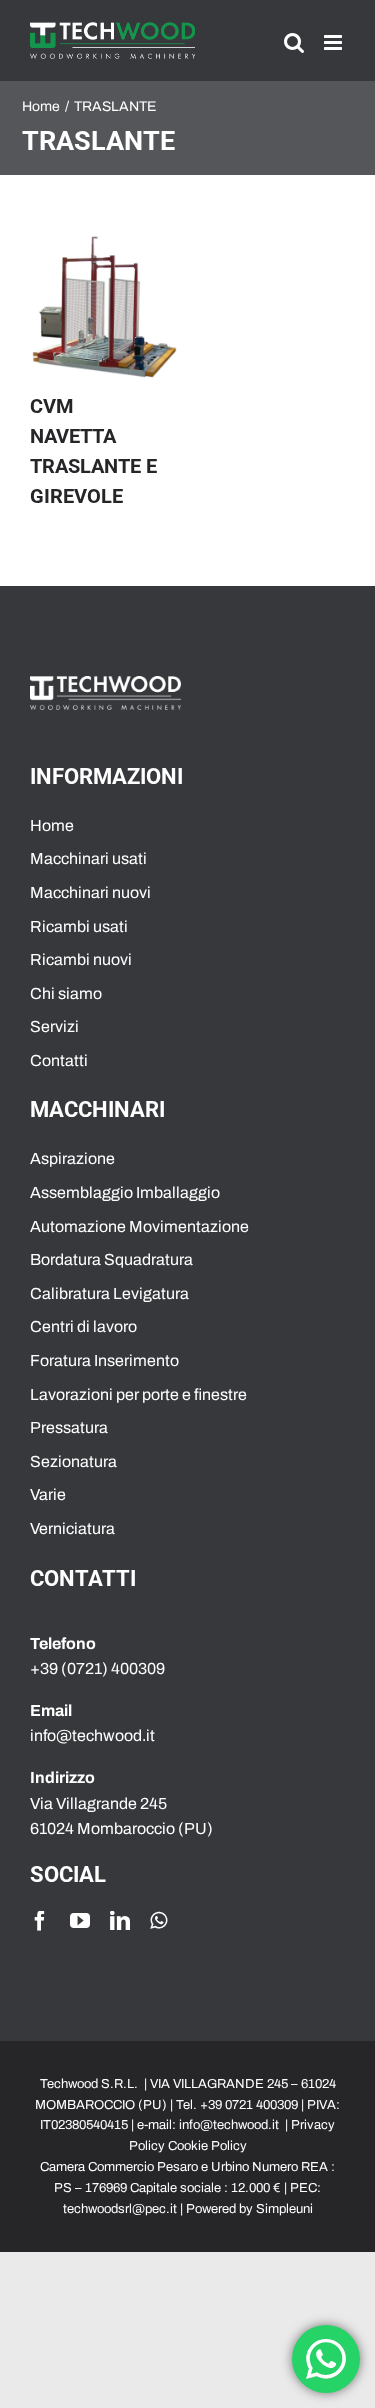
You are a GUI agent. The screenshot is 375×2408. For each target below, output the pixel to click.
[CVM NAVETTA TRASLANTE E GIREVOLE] (104, 308)
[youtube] (80, 1921)
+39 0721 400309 (249, 2105)
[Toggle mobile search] (294, 42)
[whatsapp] (158, 1921)
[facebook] (40, 1921)
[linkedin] (120, 1921)
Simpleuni (284, 2209)
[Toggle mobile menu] (334, 42)
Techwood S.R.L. (90, 2084)
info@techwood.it (229, 2125)
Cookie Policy (207, 2146)
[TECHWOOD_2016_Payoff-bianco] (105, 683)
